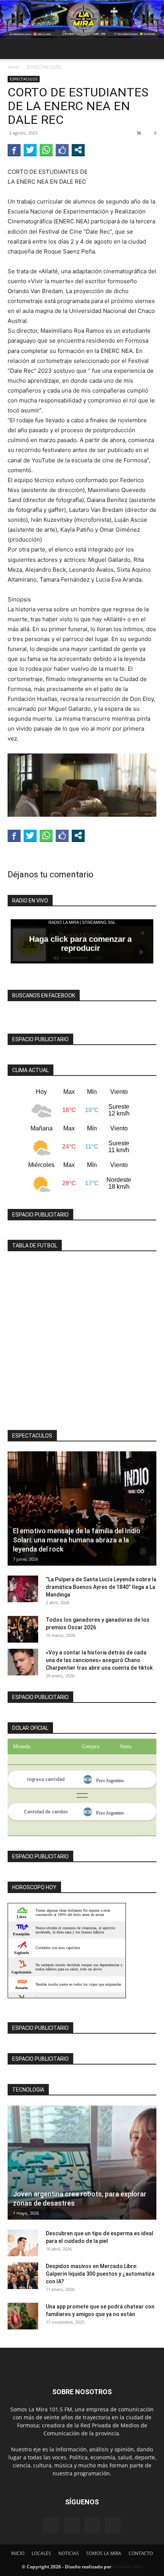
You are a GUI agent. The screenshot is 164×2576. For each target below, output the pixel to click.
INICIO (18, 2553)
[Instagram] (72, 2525)
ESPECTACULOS (44, 67)
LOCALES (41, 2553)
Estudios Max (128, 2567)
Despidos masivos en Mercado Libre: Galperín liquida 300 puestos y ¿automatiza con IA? (100, 2274)
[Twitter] (113, 2525)
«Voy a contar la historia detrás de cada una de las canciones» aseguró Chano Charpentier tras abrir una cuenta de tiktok (99, 1660)
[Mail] (92, 2525)
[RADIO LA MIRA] (82, 19)
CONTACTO (141, 2553)
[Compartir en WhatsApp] (46, 150)
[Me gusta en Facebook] (62, 150)
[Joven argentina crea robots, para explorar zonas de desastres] (82, 2162)
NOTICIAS (69, 2553)
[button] (13, 49)
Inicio (13, 67)
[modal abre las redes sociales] (78, 150)
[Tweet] (30, 150)
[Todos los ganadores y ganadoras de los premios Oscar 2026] (23, 1629)
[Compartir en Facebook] (14, 150)
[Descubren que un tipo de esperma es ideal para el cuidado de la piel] (23, 2243)
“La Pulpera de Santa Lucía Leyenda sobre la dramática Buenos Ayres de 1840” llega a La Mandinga (101, 1587)
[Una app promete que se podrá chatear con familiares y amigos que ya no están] (23, 2316)
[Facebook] (51, 2525)
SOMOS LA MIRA (104, 2553)
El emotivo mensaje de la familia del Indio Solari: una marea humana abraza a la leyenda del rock (77, 1540)
